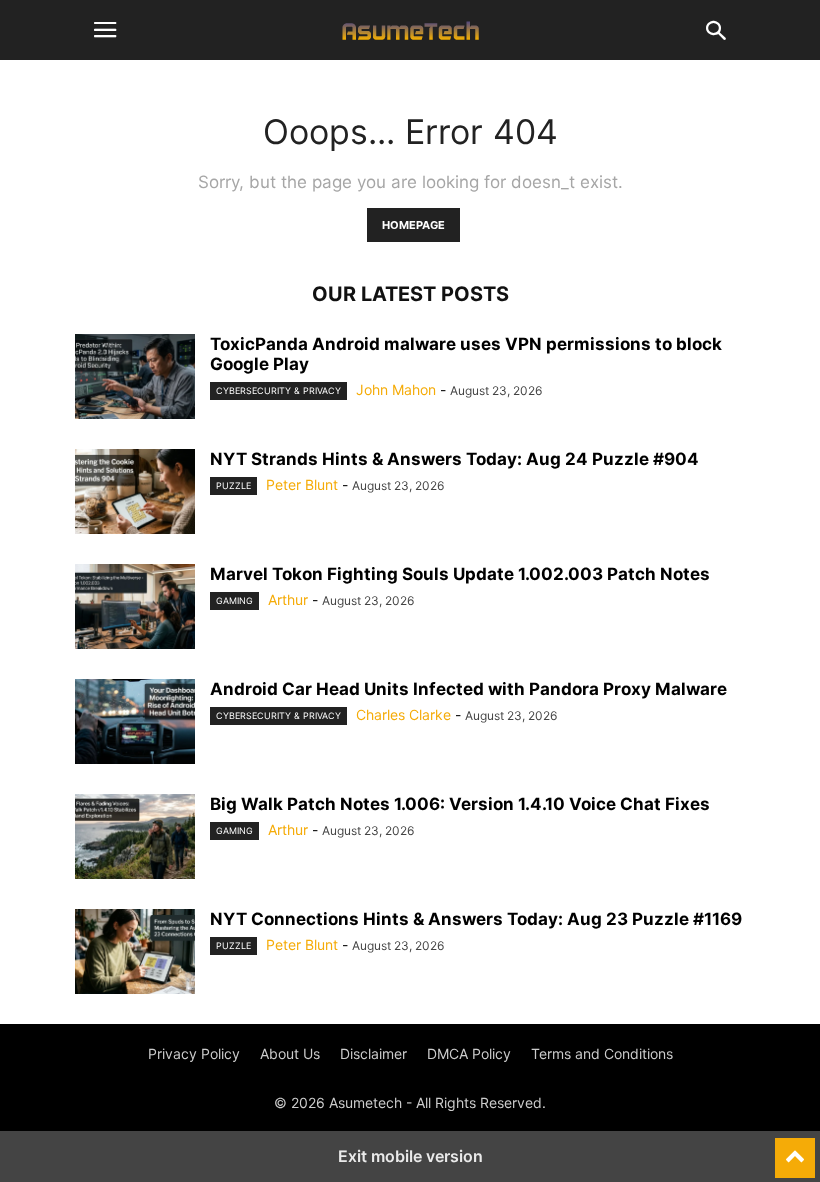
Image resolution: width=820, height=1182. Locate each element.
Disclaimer (373, 1053)
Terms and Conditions (602, 1053)
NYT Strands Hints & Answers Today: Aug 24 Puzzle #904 (454, 459)
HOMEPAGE (413, 225)
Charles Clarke (403, 714)
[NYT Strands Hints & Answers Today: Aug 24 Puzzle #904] (135, 494)
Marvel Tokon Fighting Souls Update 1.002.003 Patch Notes (460, 574)
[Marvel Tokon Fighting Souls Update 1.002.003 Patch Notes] (135, 609)
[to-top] (795, 1149)
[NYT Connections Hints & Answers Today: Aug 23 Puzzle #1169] (135, 954)
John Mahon (396, 389)
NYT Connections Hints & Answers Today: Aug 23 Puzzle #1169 (476, 919)
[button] (105, 30)
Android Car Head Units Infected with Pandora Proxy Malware (468, 689)
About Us (290, 1053)
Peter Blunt (302, 484)
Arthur (288, 599)
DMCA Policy (469, 1053)
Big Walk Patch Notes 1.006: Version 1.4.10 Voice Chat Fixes (460, 804)
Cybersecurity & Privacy (278, 390)
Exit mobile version (410, 1156)
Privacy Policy (194, 1053)
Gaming (234, 600)
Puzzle (233, 485)
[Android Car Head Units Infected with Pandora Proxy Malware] (135, 724)
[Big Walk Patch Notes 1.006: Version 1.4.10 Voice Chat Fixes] (135, 839)
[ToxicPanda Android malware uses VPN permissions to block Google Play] (135, 379)
